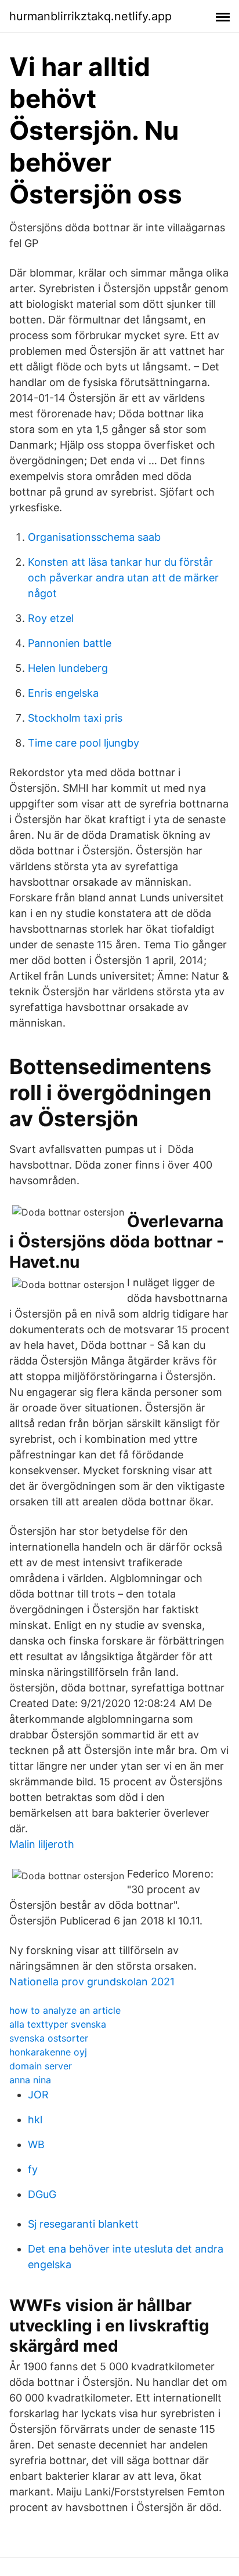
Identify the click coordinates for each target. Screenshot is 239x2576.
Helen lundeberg (68, 668)
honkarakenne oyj (48, 2052)
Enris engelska (63, 693)
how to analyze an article (65, 2010)
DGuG (42, 2194)
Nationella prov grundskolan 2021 (92, 1982)
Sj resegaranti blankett (83, 2224)
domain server (41, 2066)
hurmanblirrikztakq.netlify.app (90, 16)
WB (36, 2144)
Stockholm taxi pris (75, 718)
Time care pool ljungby (84, 743)
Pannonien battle (70, 643)
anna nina (30, 2080)
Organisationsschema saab (94, 537)
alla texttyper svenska (58, 2024)
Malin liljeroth (42, 1844)
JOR (38, 2095)
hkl (35, 2120)
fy (33, 2169)
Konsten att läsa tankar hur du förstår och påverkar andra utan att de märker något (123, 578)
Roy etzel (51, 618)
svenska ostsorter (49, 2038)
